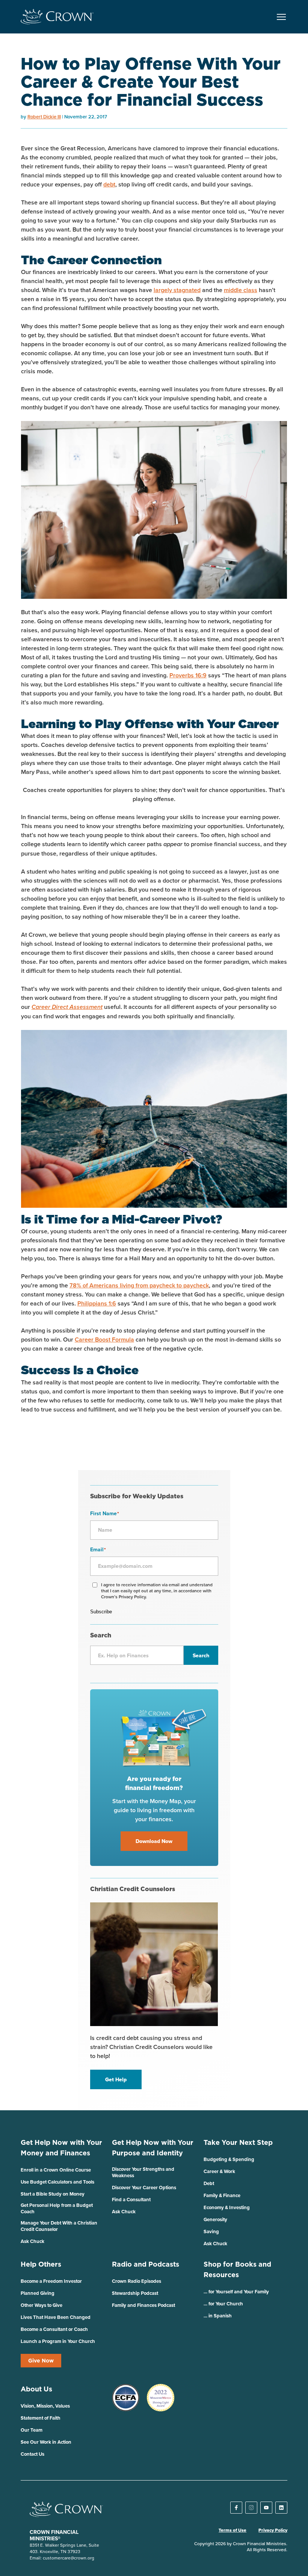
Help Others (41, 2264)
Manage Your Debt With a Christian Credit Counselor (59, 2226)
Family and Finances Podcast (143, 2305)
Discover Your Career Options (144, 2188)
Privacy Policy (273, 2530)
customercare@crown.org (69, 2558)
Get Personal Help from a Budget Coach (57, 2208)
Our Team (32, 2430)
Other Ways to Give (42, 2305)
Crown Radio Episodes (137, 2281)
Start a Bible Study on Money (53, 2194)
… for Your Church (223, 2304)
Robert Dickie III (44, 117)
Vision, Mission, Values (45, 2406)
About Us (36, 2389)
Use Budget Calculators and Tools (57, 2182)
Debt (209, 2183)
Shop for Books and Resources (237, 2269)
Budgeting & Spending (229, 2159)
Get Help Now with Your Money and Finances (61, 2148)
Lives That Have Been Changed (56, 2317)
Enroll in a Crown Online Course (56, 2170)
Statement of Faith (41, 2418)
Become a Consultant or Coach (54, 2329)
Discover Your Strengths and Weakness (143, 2172)
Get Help (116, 2079)
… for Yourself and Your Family (236, 2292)
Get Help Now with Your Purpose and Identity (153, 2148)
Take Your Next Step (238, 2142)
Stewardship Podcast (135, 2293)
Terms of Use (233, 2530)
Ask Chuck (32, 2241)
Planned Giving (38, 2293)
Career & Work (219, 2171)
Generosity (215, 2219)
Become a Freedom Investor (51, 2281)
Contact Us (32, 2454)
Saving (211, 2231)
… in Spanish (218, 2316)
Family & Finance (222, 2195)
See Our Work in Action (46, 2442)
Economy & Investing (227, 2207)
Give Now (41, 2361)
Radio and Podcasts (146, 2264)
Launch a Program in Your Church (58, 2341)
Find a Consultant (131, 2200)
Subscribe (101, 1612)
